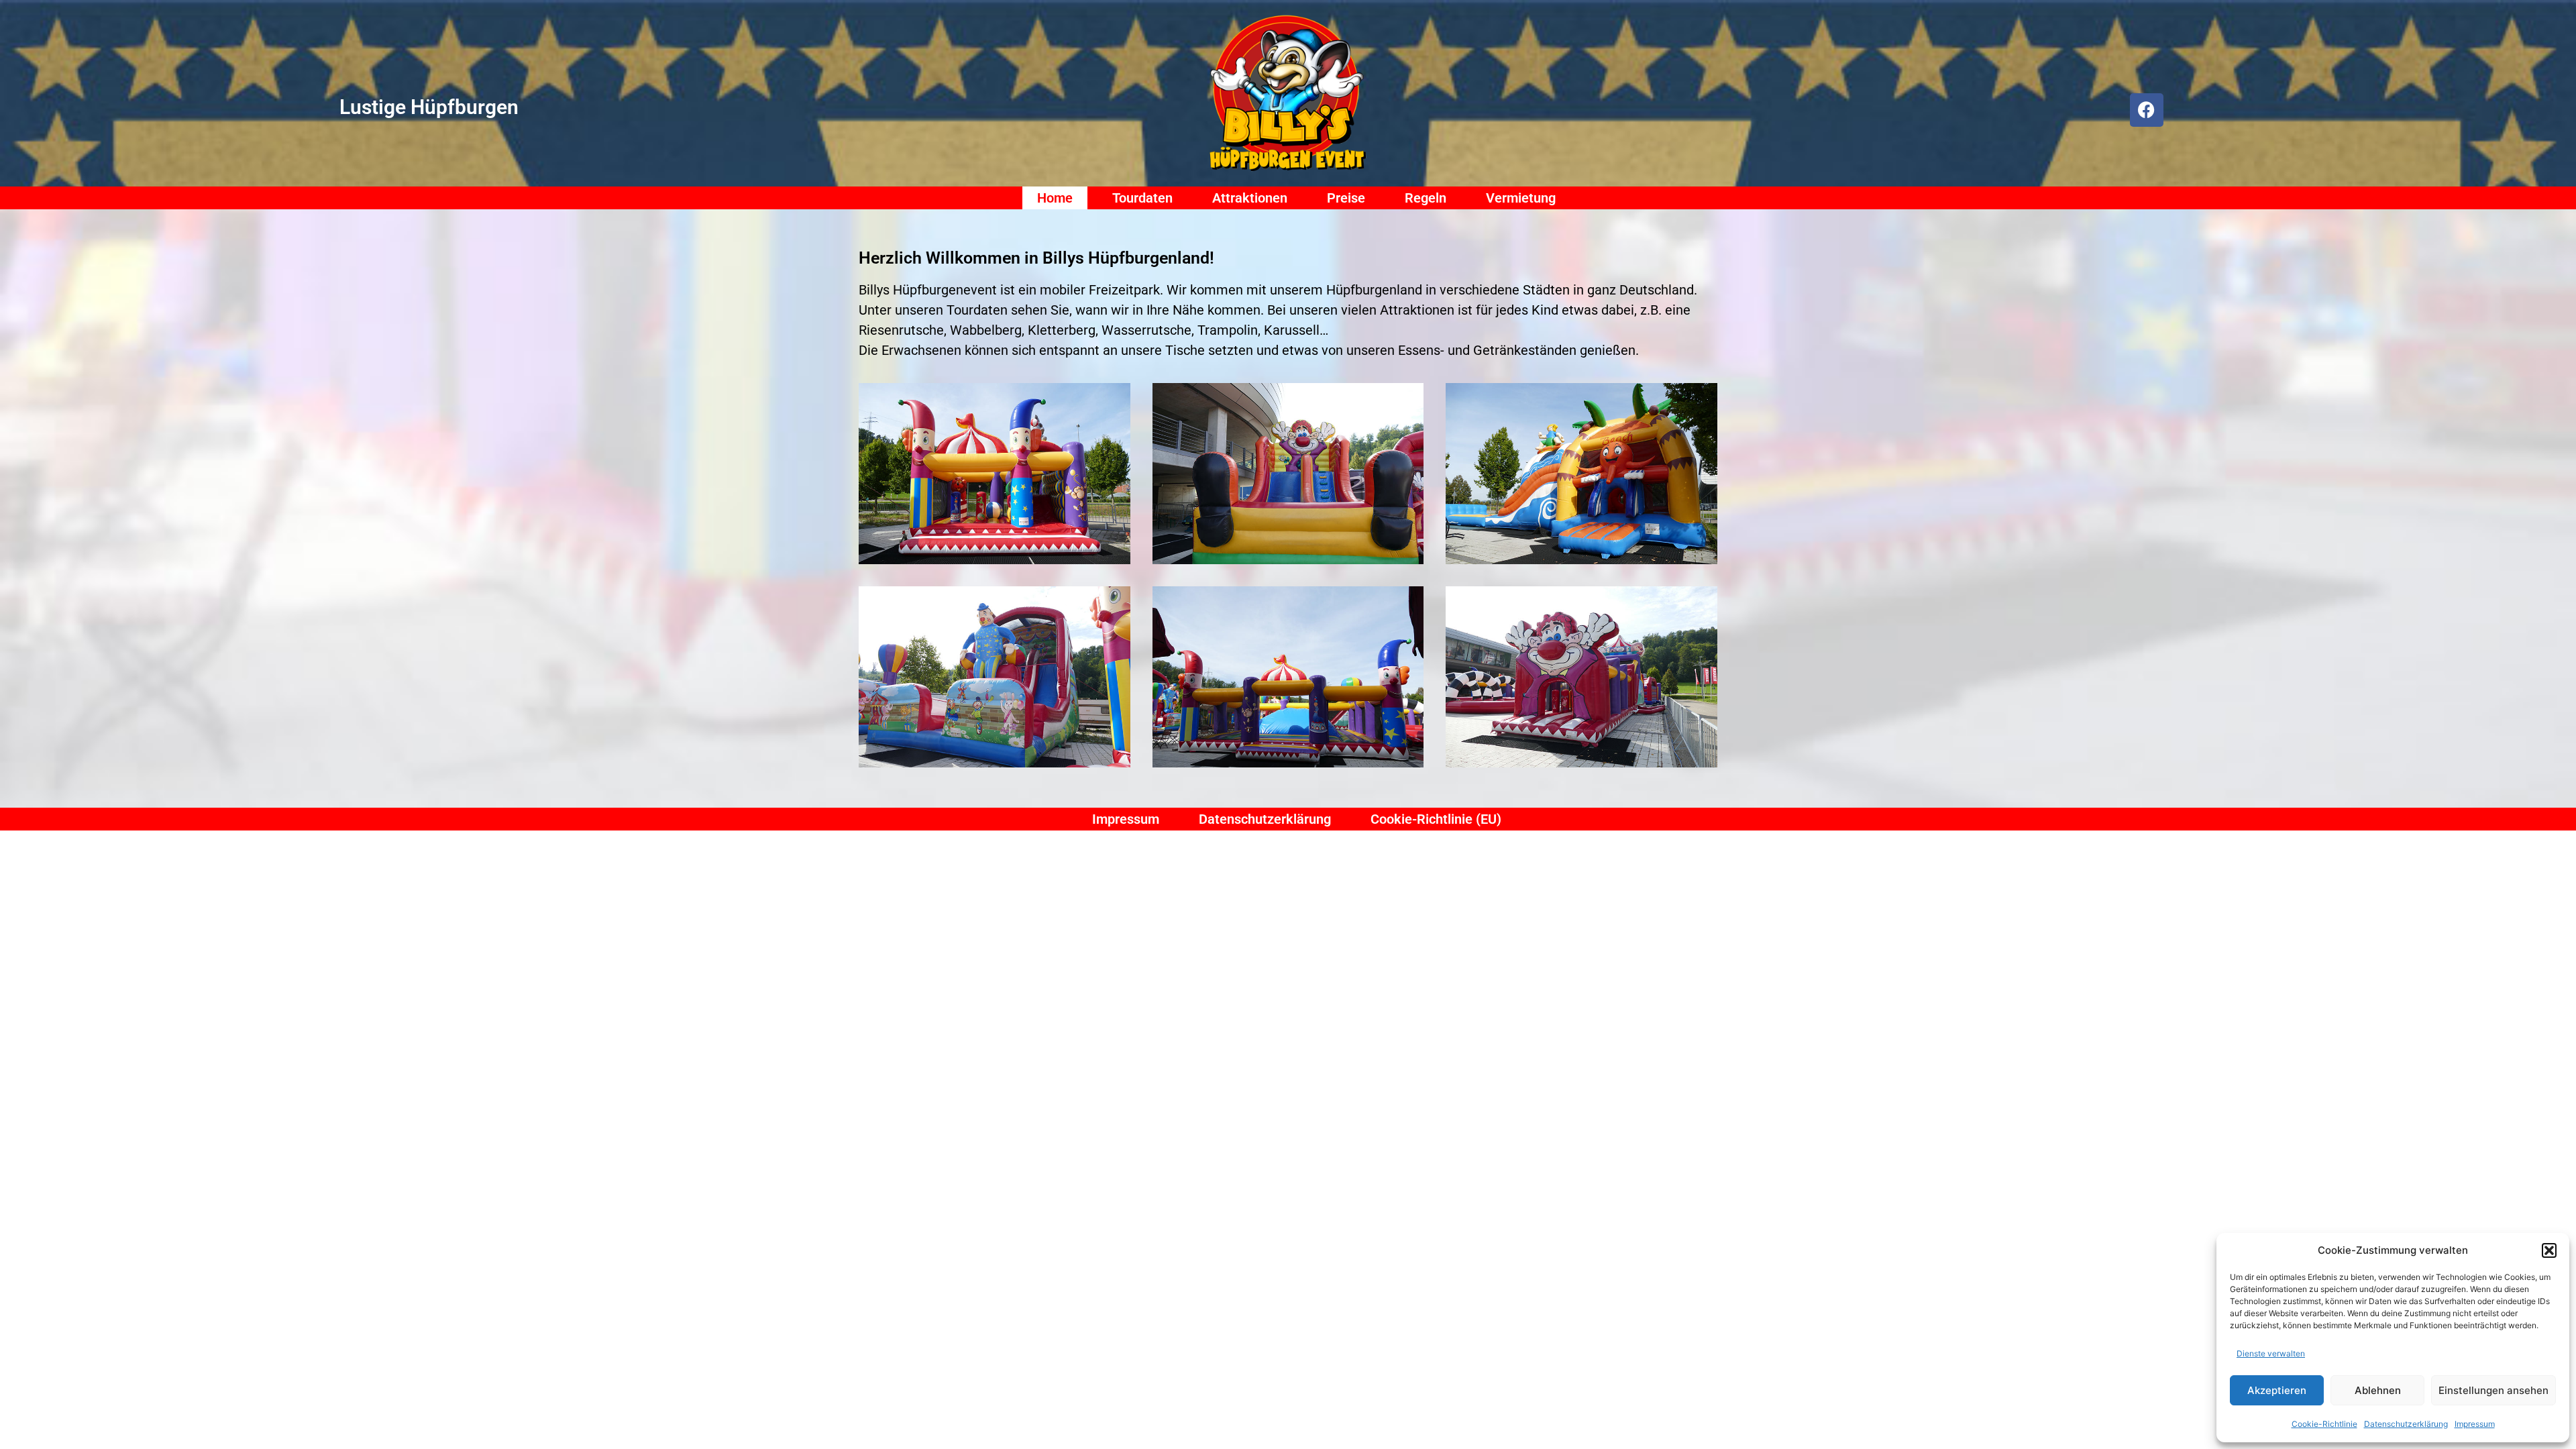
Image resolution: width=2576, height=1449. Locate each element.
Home (1055, 198)
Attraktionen (1250, 198)
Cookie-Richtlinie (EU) (1436, 819)
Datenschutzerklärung (2406, 1424)
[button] (2549, 1250)
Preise (1346, 198)
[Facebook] (2147, 110)
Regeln (1426, 198)
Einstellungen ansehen (2493, 1390)
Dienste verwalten (2271, 1353)
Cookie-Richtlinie (2324, 1424)
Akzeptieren (2277, 1390)
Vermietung (1521, 198)
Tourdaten (1142, 198)
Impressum (2475, 1424)
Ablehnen (2378, 1390)
